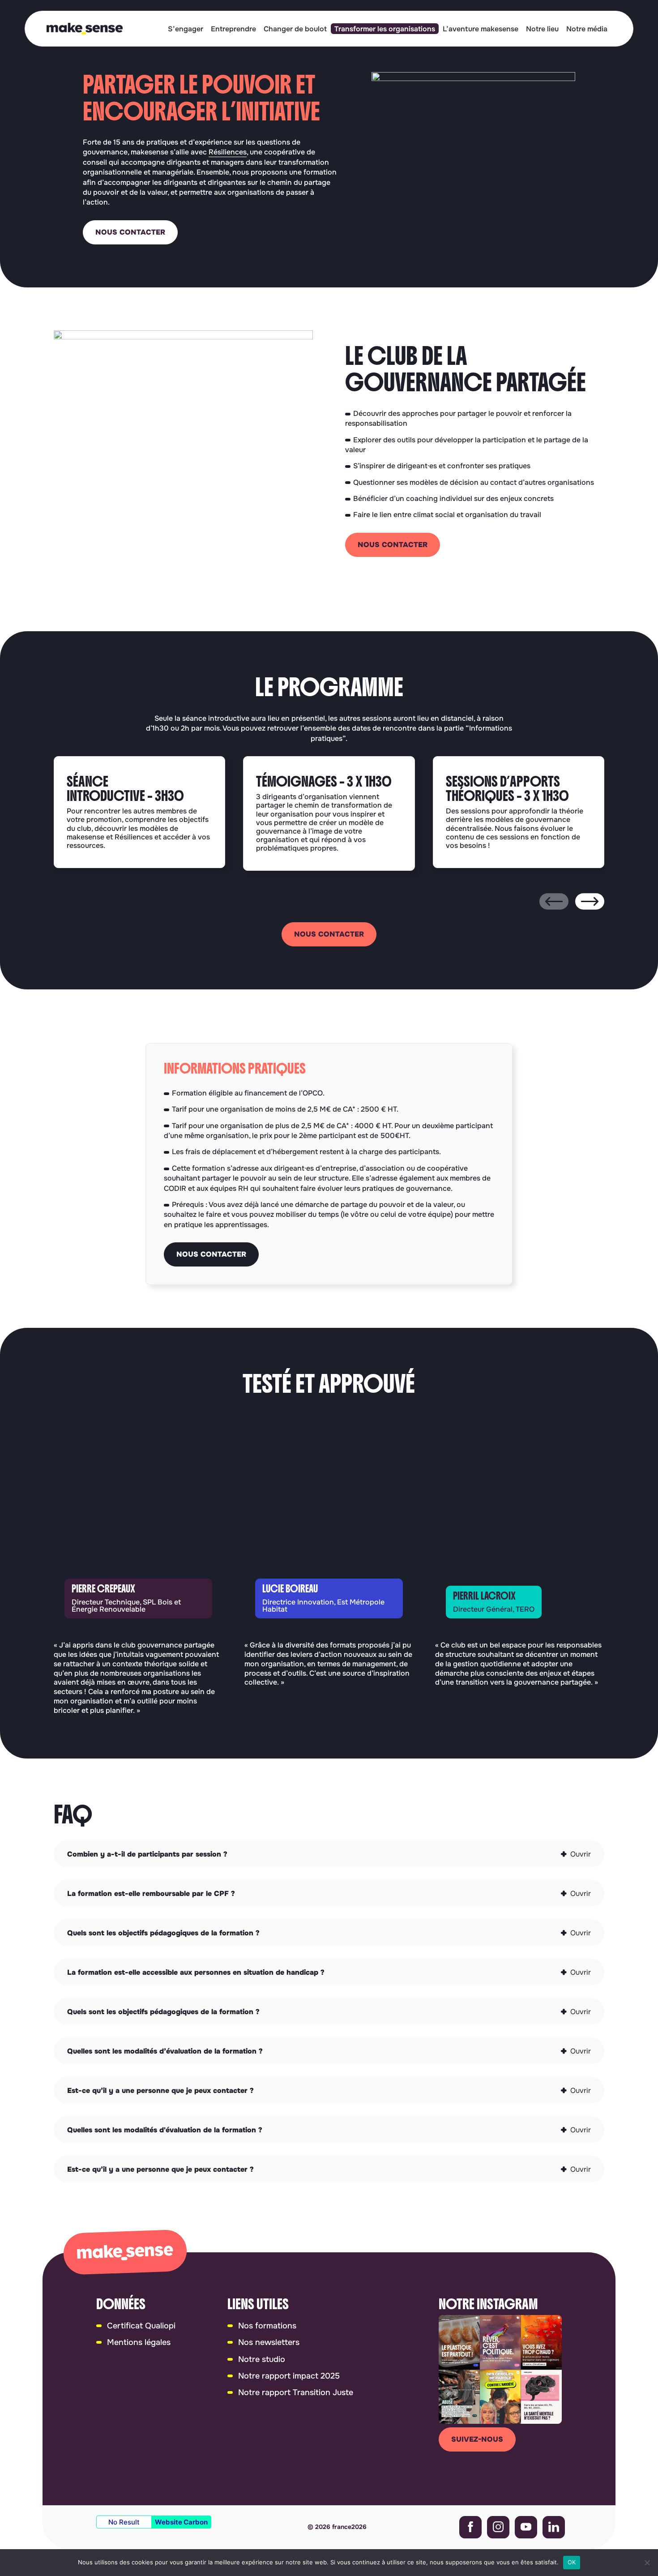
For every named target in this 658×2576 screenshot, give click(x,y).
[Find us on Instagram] (498, 2527)
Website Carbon (181, 2522)
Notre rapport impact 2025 (289, 2376)
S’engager (186, 29)
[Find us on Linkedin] (554, 2527)
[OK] (647, 2563)
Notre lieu (542, 29)
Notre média (587, 29)
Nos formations (267, 2326)
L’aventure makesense (481, 29)
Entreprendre (233, 29)
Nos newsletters (269, 2342)
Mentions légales (139, 2342)
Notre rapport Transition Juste (296, 2392)
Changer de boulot (295, 29)
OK (572, 2562)
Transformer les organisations (385, 29)
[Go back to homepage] (85, 29)
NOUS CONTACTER (393, 545)
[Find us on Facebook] (470, 2527)
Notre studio (262, 2359)
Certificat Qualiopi (141, 2326)
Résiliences (228, 152)
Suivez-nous (477, 2439)
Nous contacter (130, 232)
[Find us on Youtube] (526, 2527)
